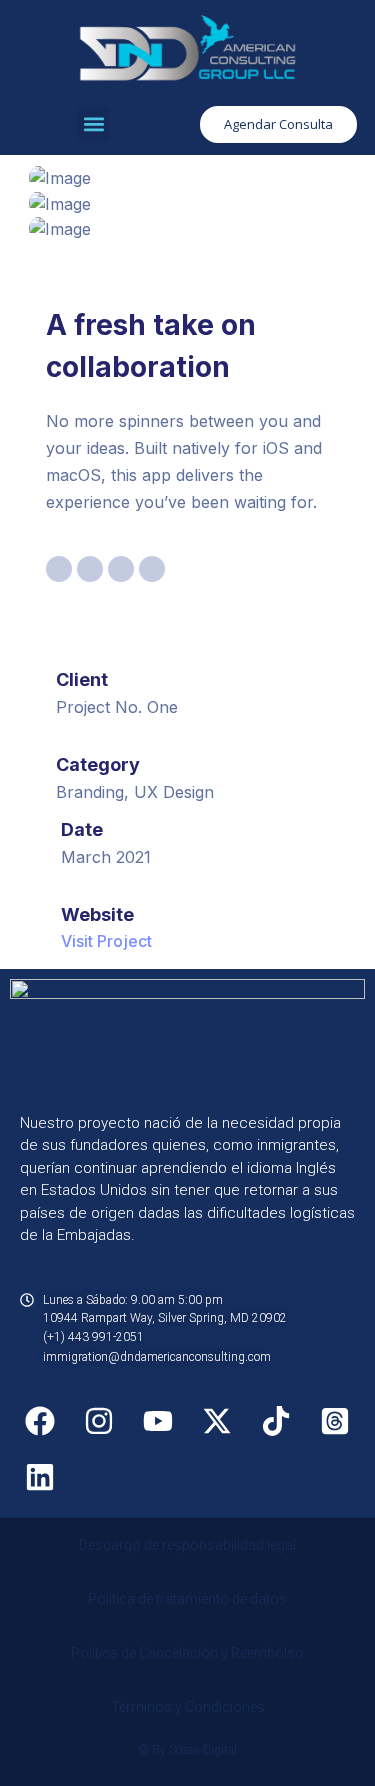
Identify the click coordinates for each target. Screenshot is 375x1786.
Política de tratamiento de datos (187, 1599)
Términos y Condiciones (188, 1707)
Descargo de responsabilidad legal (187, 1545)
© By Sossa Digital (187, 1750)
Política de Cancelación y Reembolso (187, 1653)
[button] (93, 124)
